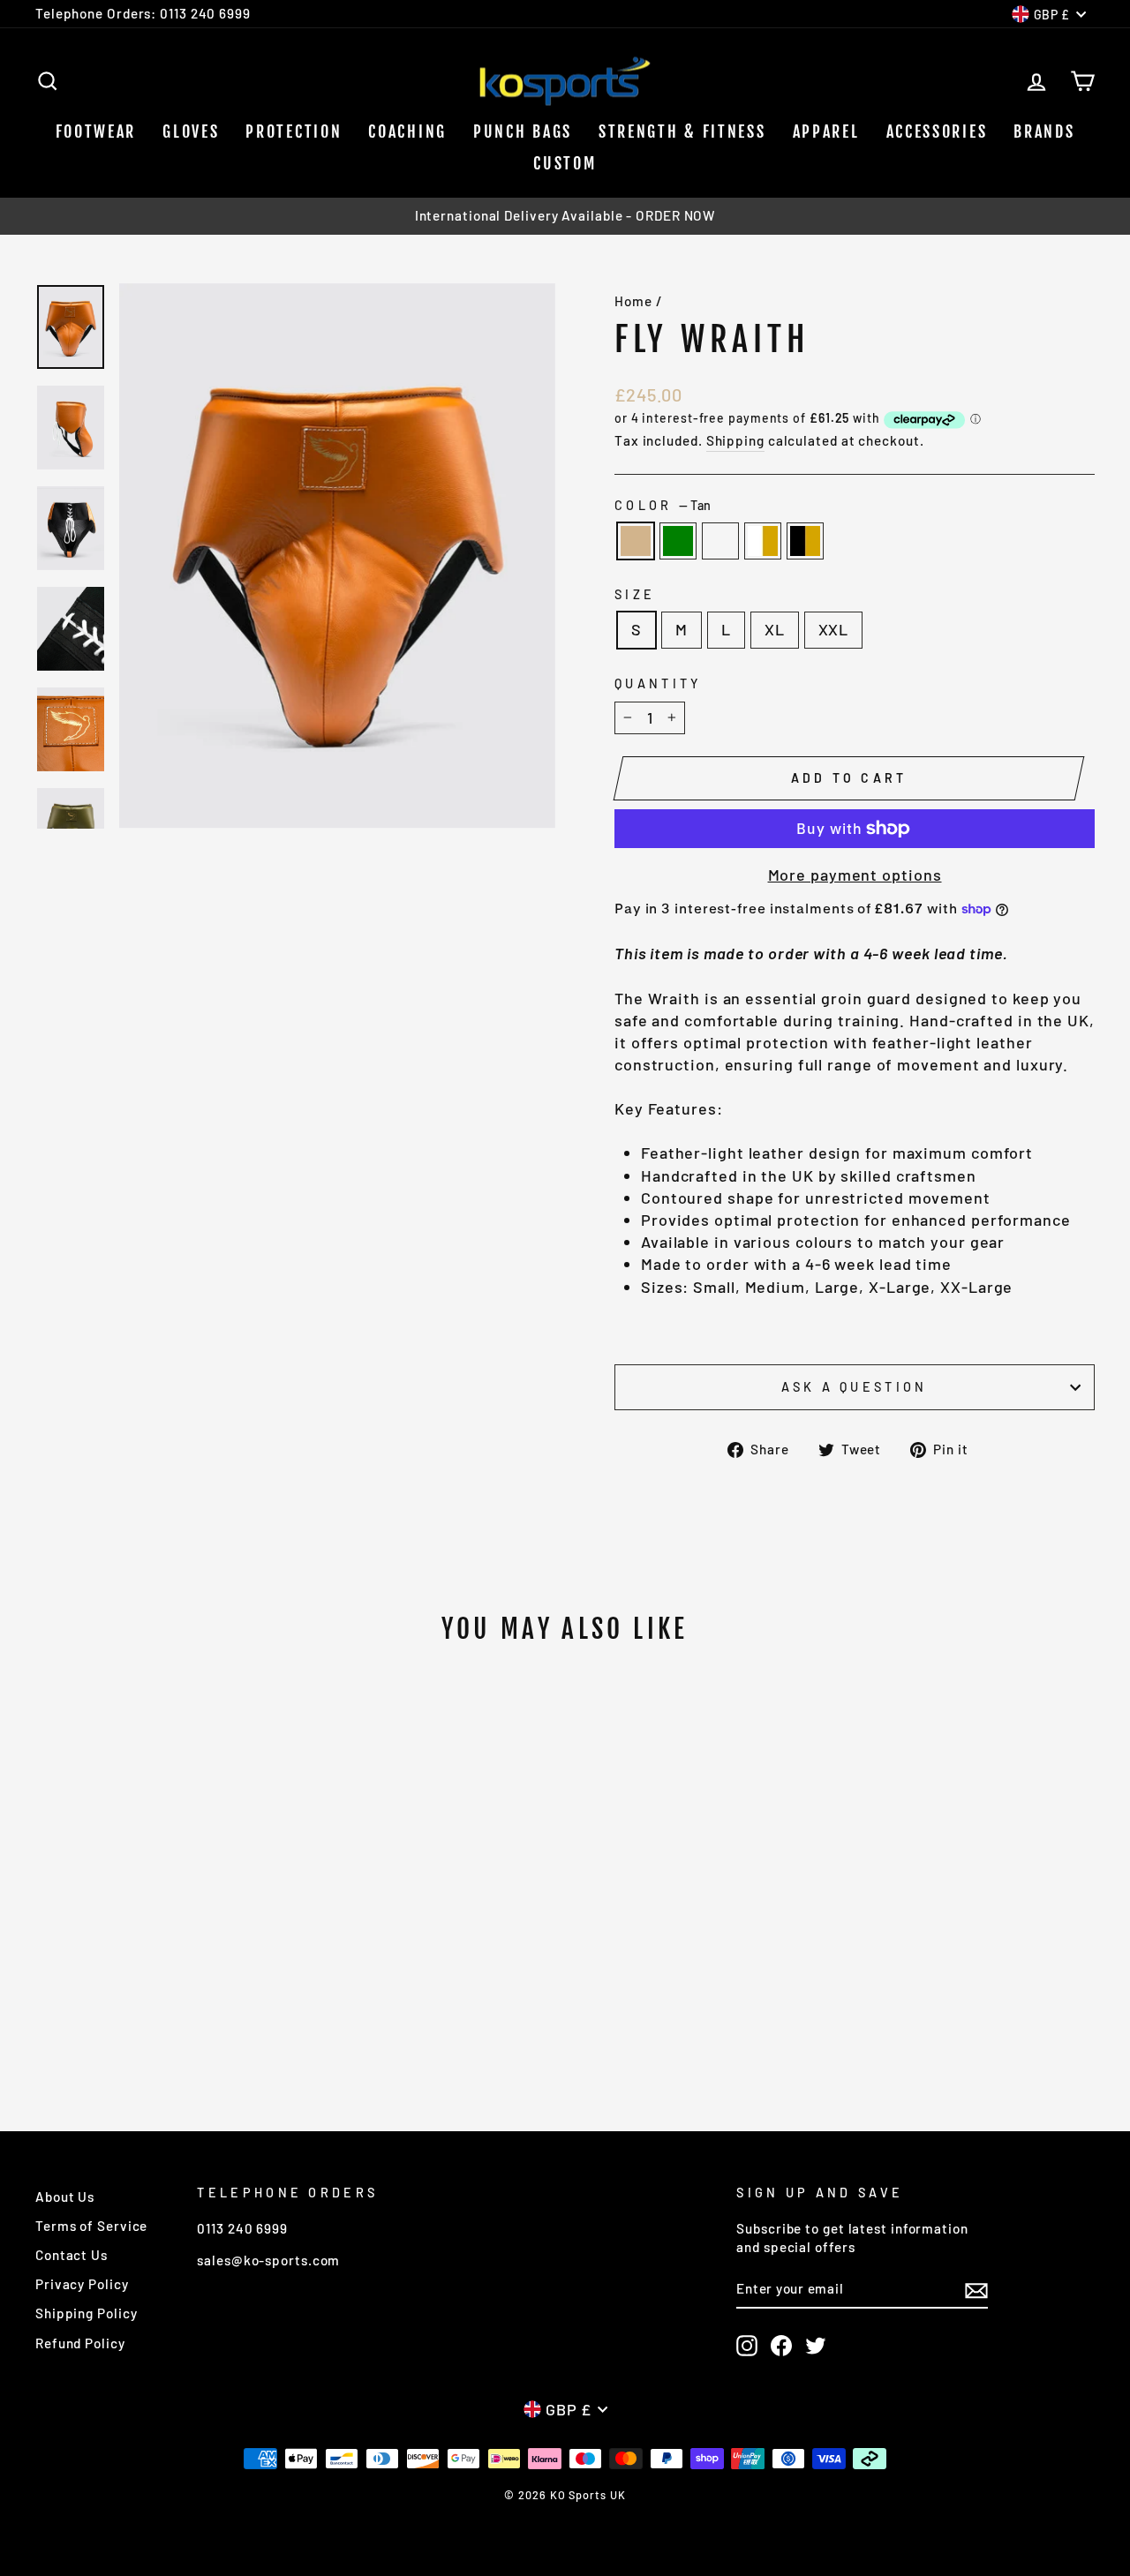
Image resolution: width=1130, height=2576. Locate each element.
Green (678, 541)
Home (633, 301)
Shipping (735, 440)
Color (663, 505)
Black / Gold (805, 541)
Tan (636, 541)
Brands (1044, 131)
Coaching (407, 131)
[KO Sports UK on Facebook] (781, 2346)
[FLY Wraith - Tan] (113, 2005)
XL (775, 629)
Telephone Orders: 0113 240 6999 (143, 13)
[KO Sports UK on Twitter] (816, 2346)
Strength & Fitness (682, 131)
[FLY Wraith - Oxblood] (160, 2005)
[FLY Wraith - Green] (136, 2005)
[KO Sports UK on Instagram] (747, 2346)
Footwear (96, 131)
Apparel (826, 131)
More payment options (855, 875)
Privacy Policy (82, 2284)
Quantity (658, 683)
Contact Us (72, 2255)
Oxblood (720, 541)
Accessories (937, 131)
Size (635, 594)
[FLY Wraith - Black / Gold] (208, 2005)
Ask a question (854, 1387)
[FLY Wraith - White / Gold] (184, 2005)
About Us (65, 2197)
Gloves (191, 131)
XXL (834, 629)
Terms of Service (91, 2226)
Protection (294, 131)
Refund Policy (80, 2343)
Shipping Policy (87, 2313)
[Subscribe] (976, 2289)
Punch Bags (523, 131)
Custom (565, 163)
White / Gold (763, 541)
